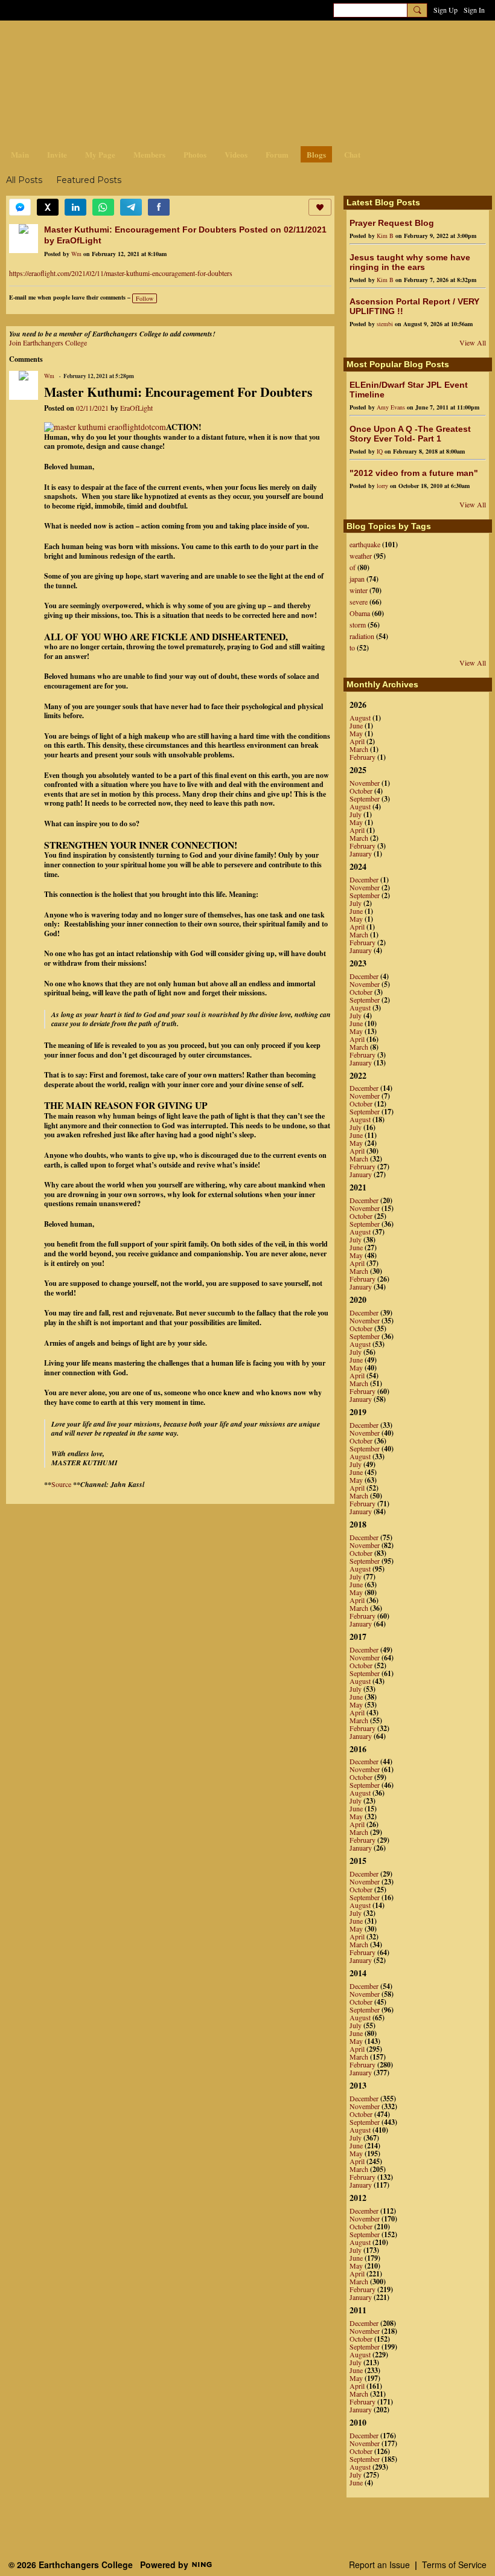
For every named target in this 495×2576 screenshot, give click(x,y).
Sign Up (445, 10)
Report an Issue (379, 2565)
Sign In (474, 10)
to (352, 647)
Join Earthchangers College (48, 342)
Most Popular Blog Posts (398, 364)
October (361, 791)
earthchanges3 (103, 41)
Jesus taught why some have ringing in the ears (410, 262)
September (365, 798)
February (362, 757)
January (361, 853)
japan (357, 579)
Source (61, 1484)
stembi (385, 324)
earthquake (365, 544)
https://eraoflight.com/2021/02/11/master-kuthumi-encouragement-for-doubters (121, 273)
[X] (48, 207)
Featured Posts (89, 180)
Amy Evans (391, 407)
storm (358, 625)
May (356, 733)
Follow (145, 298)
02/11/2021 (92, 408)
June (356, 725)
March (359, 749)
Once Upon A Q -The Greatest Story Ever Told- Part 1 (410, 434)
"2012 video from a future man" (414, 473)
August (360, 718)
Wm (76, 254)
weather (361, 556)
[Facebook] (159, 207)
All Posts (24, 180)
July (356, 814)
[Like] (320, 207)
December (364, 879)
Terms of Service (454, 2565)
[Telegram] (131, 207)
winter (359, 590)
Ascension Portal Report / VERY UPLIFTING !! (414, 306)
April (357, 741)
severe (359, 602)
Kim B (385, 236)
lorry (382, 486)
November (365, 783)
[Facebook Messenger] (20, 207)
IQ (380, 451)
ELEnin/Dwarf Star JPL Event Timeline (409, 390)
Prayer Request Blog (392, 223)
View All (473, 342)
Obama (360, 613)
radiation (362, 636)
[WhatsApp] (103, 207)
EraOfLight (136, 408)
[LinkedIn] (75, 207)
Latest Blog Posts (383, 202)
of (353, 567)
